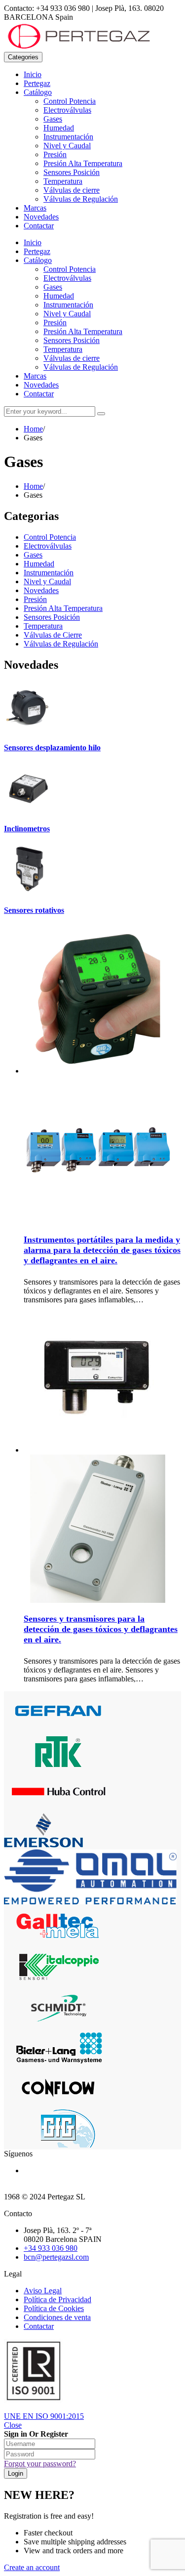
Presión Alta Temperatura (83, 163)
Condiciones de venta (57, 2317)
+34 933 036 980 (51, 2248)
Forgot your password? (40, 2464)
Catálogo (38, 92)
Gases (53, 119)
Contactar (39, 226)
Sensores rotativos (34, 910)
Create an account (32, 2567)
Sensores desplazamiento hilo (52, 748)
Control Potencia (70, 101)
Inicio (33, 74)
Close (13, 2425)
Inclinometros (27, 829)
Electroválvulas (67, 110)
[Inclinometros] (29, 809)
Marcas (35, 208)
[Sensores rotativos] (29, 891)
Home (33, 429)
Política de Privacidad (57, 2299)
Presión (55, 154)
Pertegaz (37, 83)
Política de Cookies (54, 2308)
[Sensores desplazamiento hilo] (29, 728)
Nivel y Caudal (67, 146)
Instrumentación (68, 137)
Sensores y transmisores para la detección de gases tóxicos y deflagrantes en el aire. (101, 1629)
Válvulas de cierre (72, 190)
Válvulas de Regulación (81, 199)
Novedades (41, 217)
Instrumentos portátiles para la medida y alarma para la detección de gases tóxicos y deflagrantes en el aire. (102, 1250)
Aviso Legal (43, 2291)
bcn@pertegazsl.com (56, 2257)
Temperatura (63, 181)
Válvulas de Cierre (53, 635)
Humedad (59, 128)
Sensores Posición (72, 172)
